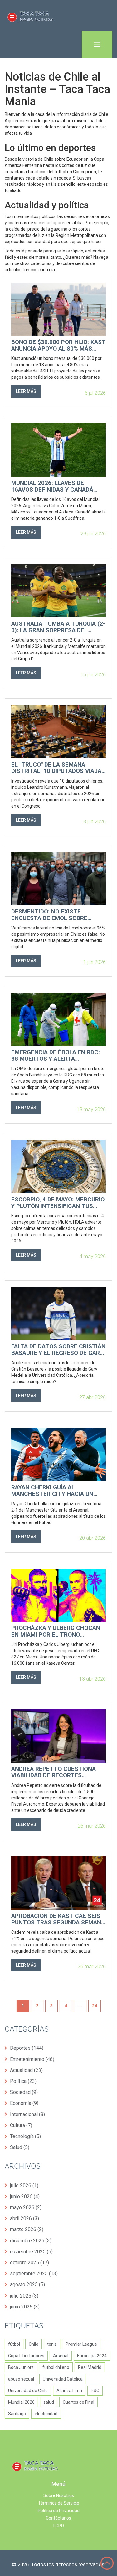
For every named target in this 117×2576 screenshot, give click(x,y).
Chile (34, 2344)
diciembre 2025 (31, 2241)
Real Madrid (90, 2367)
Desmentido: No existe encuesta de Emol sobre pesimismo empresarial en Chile (52, 915)
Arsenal (61, 2356)
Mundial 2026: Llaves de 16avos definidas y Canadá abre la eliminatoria (52, 487)
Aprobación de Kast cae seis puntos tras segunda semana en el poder (58, 1919)
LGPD (59, 2526)
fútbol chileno (56, 2367)
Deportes (27, 2048)
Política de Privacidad (59, 2511)
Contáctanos (58, 2518)
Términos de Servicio (59, 2503)
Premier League (81, 2344)
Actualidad (26, 2070)
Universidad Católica (63, 2379)
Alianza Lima (69, 2391)
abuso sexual (21, 2379)
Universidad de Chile (28, 2391)
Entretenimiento (32, 2059)
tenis (52, 2344)
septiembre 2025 (34, 2274)
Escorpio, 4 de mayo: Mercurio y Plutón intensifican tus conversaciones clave (58, 1203)
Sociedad (24, 2092)
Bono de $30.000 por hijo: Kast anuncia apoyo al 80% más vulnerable (58, 346)
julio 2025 (24, 2296)
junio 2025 (25, 2307)
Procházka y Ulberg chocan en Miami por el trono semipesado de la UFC (56, 1631)
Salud (20, 2147)
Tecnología (25, 2136)
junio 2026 (25, 2196)
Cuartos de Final (78, 2402)
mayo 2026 (26, 2207)
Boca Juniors (21, 2367)
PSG (95, 2391)
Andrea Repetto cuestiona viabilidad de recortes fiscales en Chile (54, 1772)
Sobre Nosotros (59, 2495)
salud (49, 2402)
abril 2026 (24, 2218)
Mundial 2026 (21, 2402)
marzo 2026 (27, 2229)
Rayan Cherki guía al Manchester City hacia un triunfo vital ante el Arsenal (58, 1491)
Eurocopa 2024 (92, 2356)
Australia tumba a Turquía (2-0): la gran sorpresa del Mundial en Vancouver (58, 627)
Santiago (17, 2414)
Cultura (21, 2125)
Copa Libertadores (26, 2356)
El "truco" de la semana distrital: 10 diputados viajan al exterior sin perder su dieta (58, 768)
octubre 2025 (29, 2263)
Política (23, 2081)
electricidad (46, 2414)
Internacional (27, 2114)
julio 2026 (24, 2186)
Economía (24, 2103)
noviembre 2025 (31, 2252)
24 (95, 2006)
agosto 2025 (27, 2285)
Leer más (26, 391)
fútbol (14, 2344)
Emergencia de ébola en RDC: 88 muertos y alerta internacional (56, 1056)
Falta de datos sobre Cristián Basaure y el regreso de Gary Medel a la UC (58, 1350)
